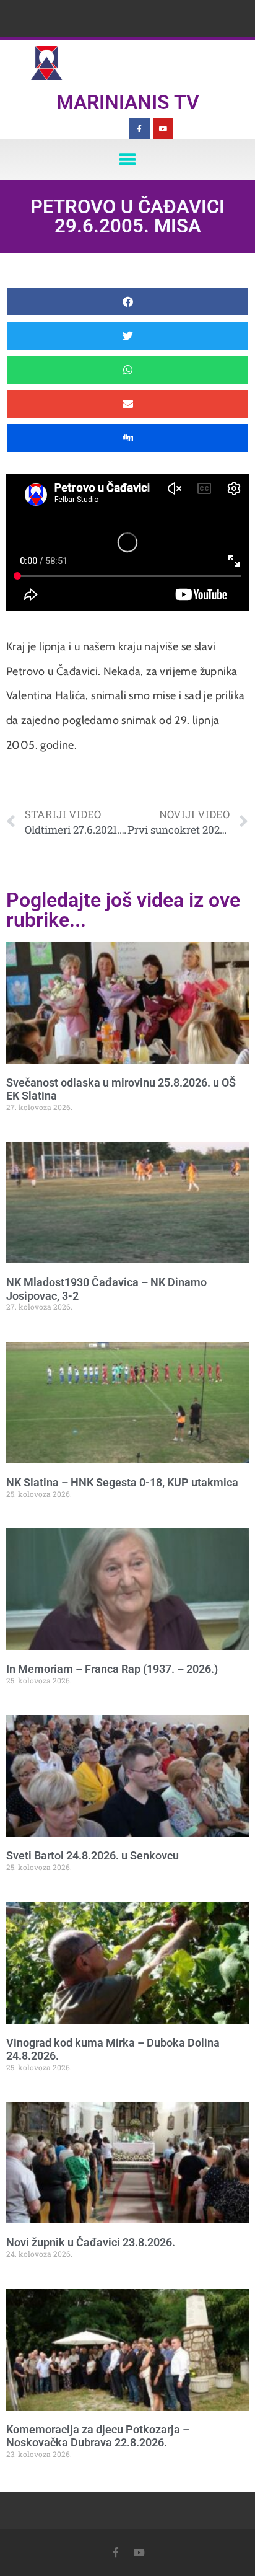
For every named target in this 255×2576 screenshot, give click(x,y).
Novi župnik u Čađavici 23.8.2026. (91, 2242)
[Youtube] (163, 129)
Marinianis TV (128, 102)
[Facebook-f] (139, 129)
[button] (128, 160)
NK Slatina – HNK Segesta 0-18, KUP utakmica (122, 1482)
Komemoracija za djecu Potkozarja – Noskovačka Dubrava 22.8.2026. (98, 2436)
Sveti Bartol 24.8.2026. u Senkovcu (93, 1855)
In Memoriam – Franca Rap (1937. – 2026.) (112, 1669)
